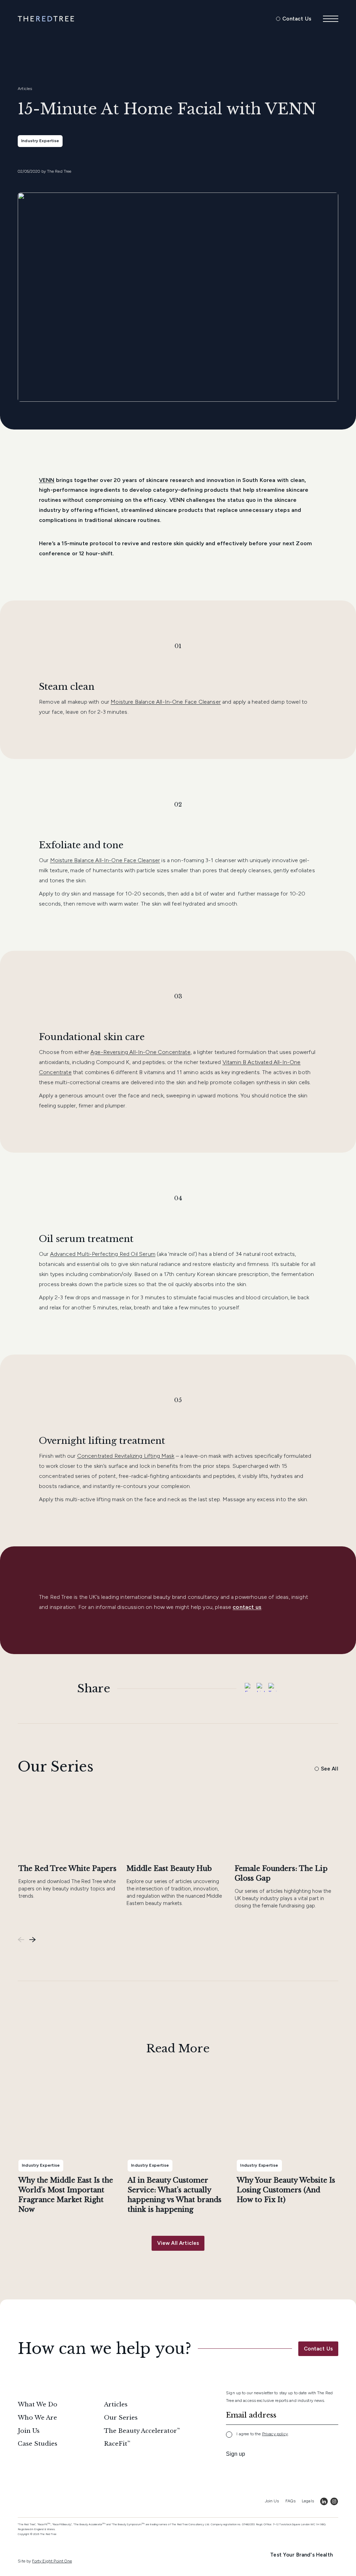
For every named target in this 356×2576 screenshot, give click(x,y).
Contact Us (297, 19)
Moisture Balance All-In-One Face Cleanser (166, 702)
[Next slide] (33, 1940)
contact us (247, 1607)
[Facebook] (249, 1689)
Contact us (318, 2349)
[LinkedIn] (261, 1689)
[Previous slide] (21, 1940)
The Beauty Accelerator (140, 2431)
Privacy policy (275, 2434)
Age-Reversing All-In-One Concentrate (140, 1052)
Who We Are (37, 2418)
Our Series (121, 2418)
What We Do (38, 2405)
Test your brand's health (301, 2555)
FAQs (290, 2501)
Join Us (29, 2431)
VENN (47, 480)
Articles (25, 89)
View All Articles (178, 2243)
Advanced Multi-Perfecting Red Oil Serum (103, 1254)
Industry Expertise (40, 141)
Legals (308, 2501)
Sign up (236, 2454)
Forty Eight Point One (52, 2561)
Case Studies (38, 2444)
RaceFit (116, 2444)
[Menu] (331, 19)
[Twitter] (273, 1689)
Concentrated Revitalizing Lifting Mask (126, 1456)
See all (330, 1769)
